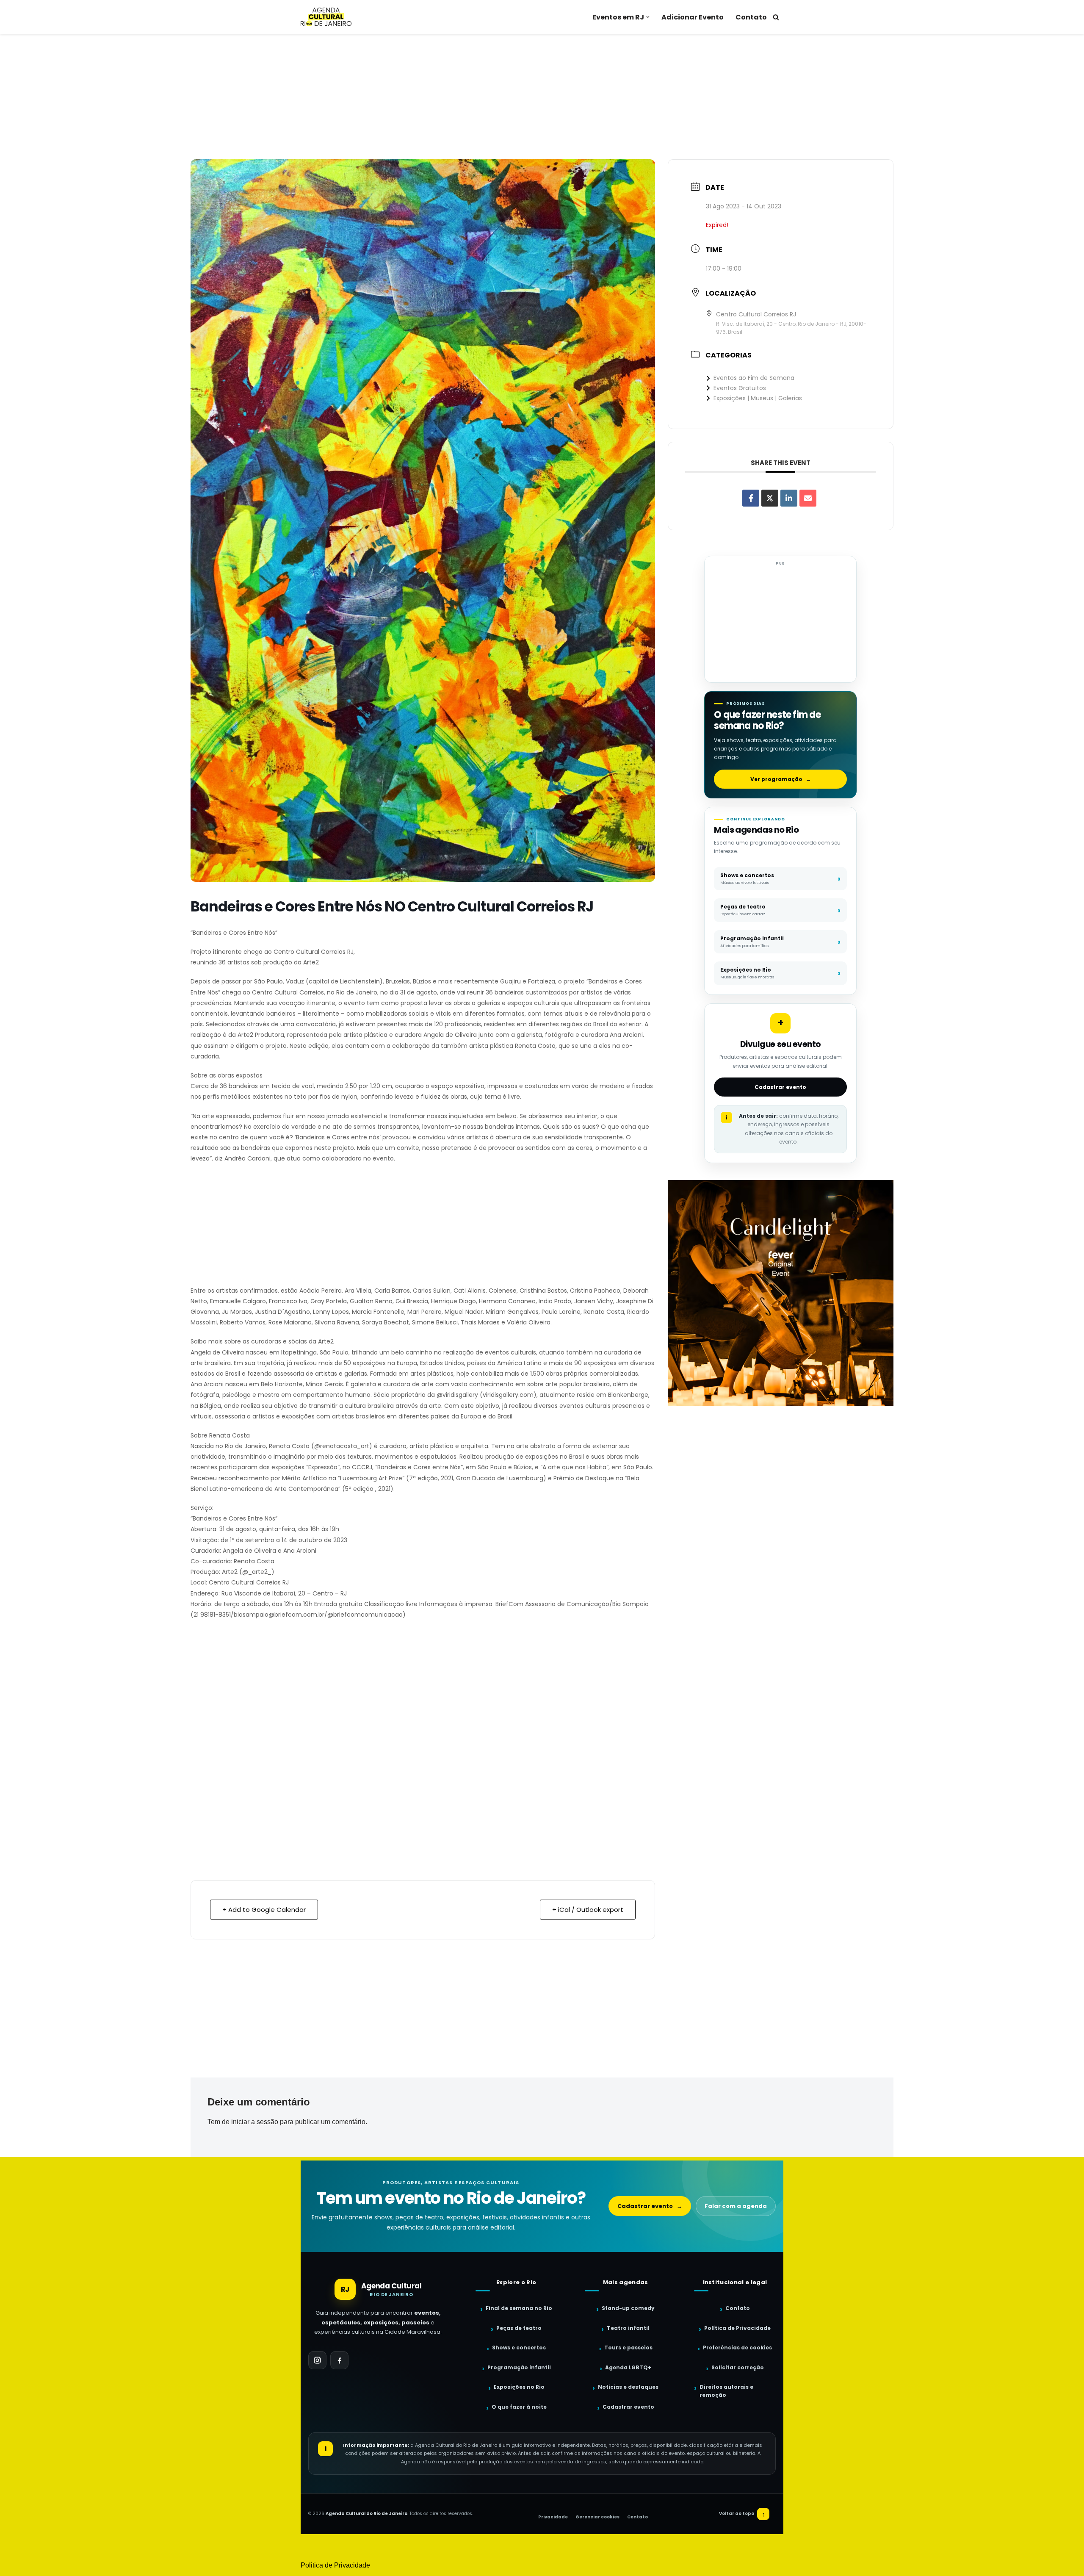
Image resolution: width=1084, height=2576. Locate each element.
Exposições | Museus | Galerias (758, 398)
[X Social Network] (770, 498)
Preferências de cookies (737, 2347)
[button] (648, 17)
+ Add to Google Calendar (264, 1910)
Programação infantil (519, 2367)
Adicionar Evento (693, 17)
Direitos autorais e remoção (726, 2391)
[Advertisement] (542, 97)
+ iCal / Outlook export (588, 1910)
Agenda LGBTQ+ (628, 2367)
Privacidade (553, 2517)
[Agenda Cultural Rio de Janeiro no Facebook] (339, 2360)
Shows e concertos (519, 2347)
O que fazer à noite (519, 2407)
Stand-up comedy (628, 2308)
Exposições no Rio (519, 2387)
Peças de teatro (519, 2328)
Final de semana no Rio (519, 2308)
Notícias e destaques (628, 2387)
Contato (751, 17)
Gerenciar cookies (597, 2517)
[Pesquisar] (776, 17)
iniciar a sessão (255, 2122)
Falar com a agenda (736, 2206)
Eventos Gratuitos (740, 388)
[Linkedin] (789, 498)
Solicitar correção (738, 2367)
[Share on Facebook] (751, 498)
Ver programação (781, 779)
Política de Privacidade (737, 2328)
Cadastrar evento (780, 1087)
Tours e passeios (628, 2347)
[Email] (808, 498)
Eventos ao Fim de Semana (754, 378)
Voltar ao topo (742, 2514)
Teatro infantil (628, 2328)
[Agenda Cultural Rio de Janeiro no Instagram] (317, 2360)
